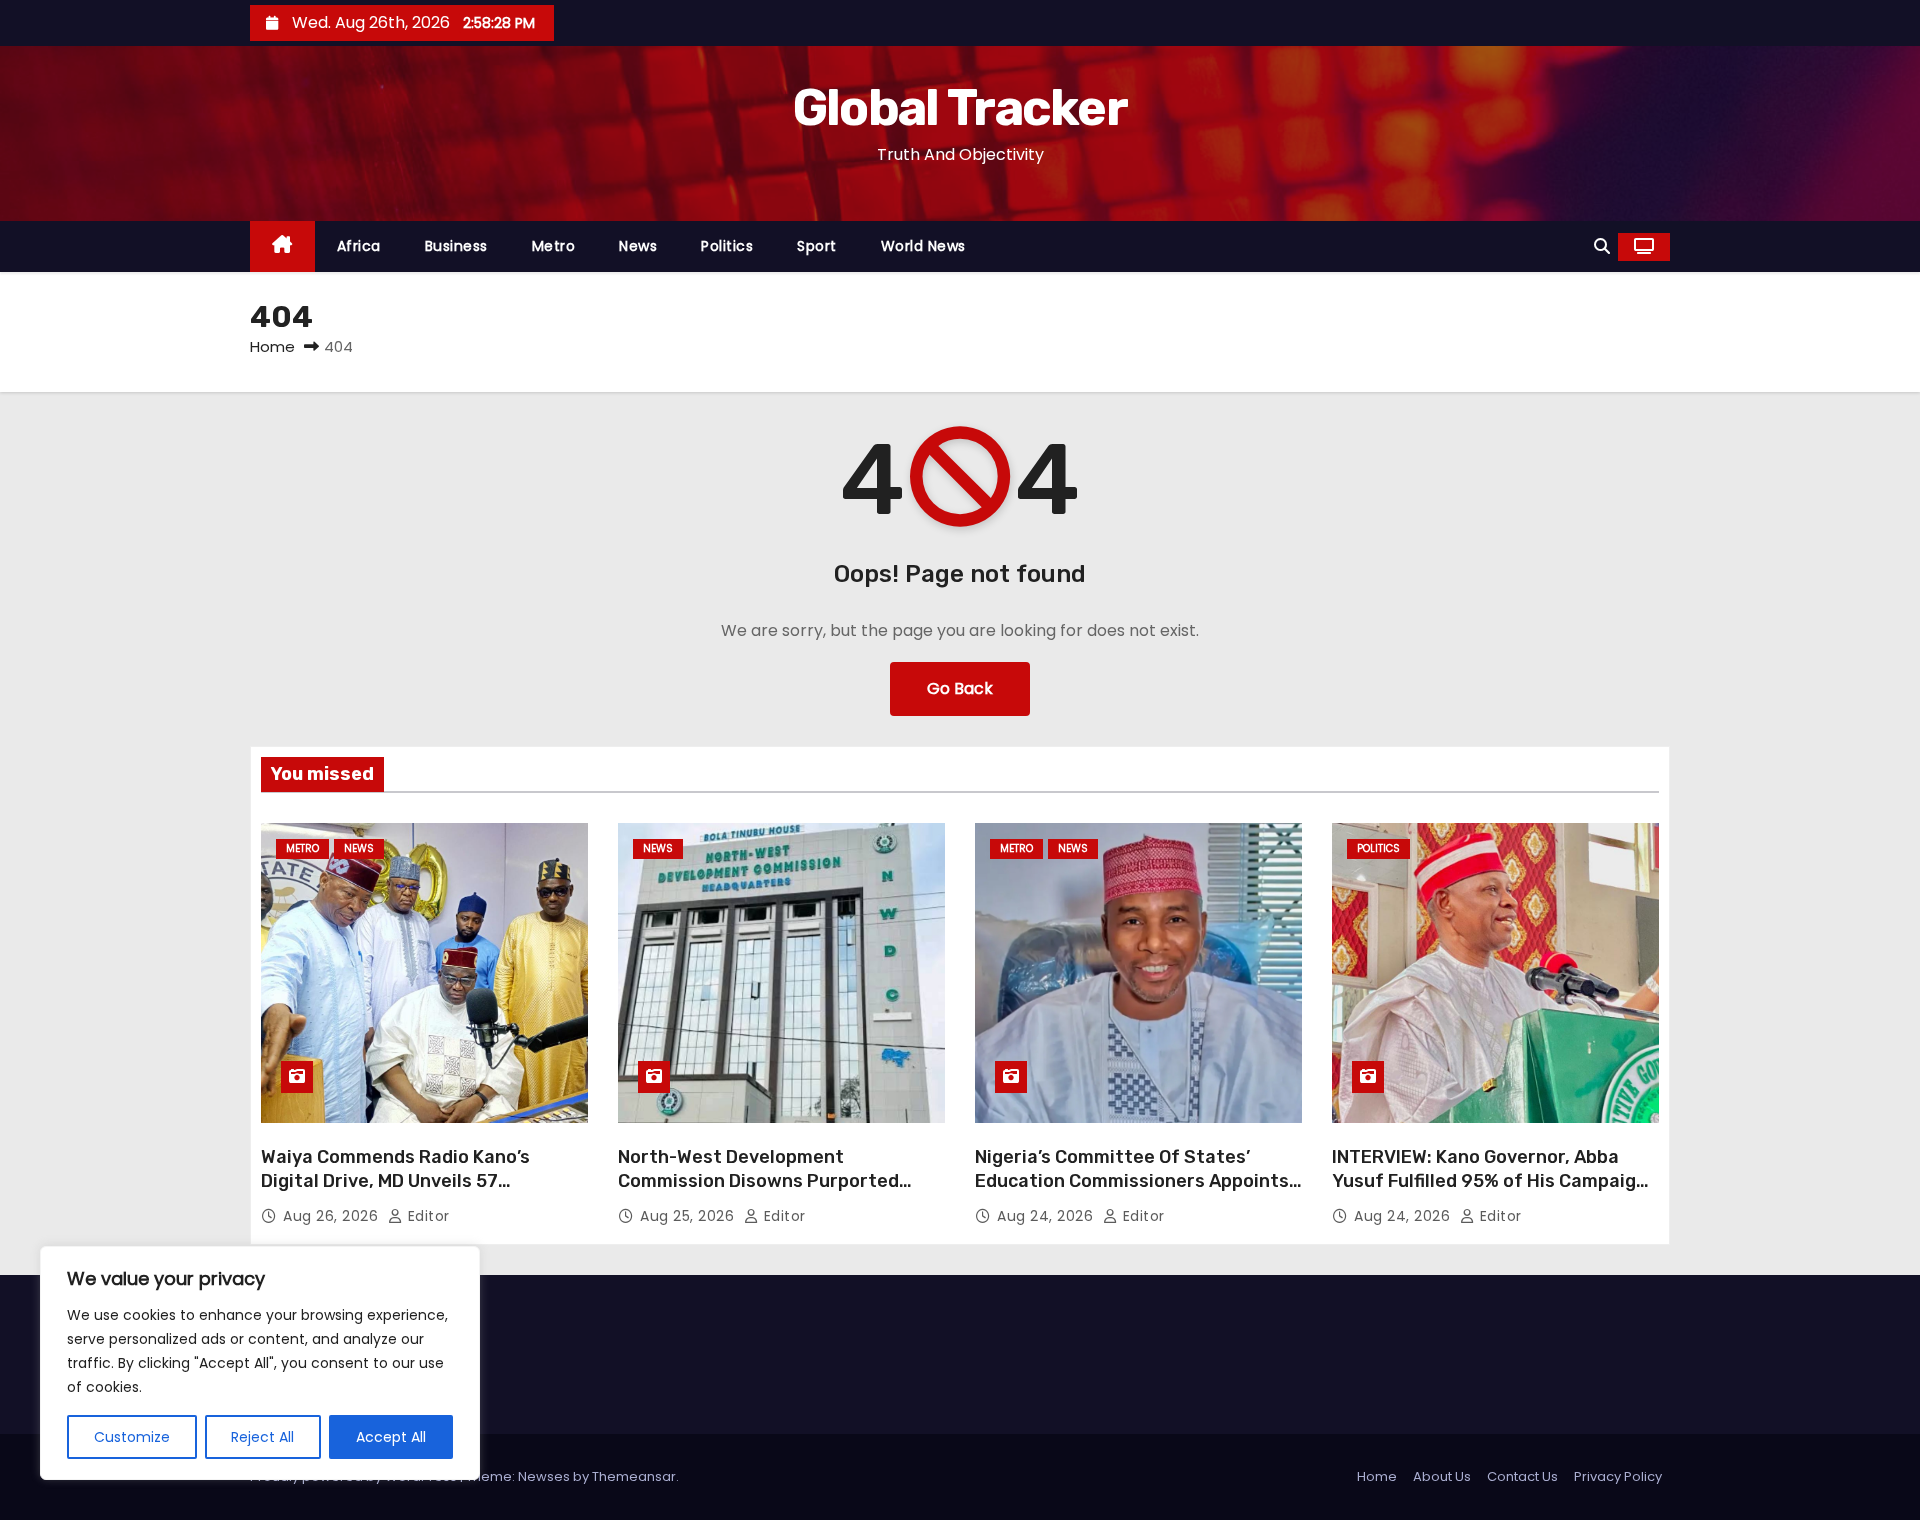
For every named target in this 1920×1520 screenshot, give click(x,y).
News (638, 246)
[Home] (282, 246)
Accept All (391, 1437)
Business (456, 246)
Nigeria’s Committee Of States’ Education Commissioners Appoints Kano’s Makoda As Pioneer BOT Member (1132, 1193)
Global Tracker (960, 108)
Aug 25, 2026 (689, 1216)
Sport (817, 246)
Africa (359, 246)
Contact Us (1522, 1476)
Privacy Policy (1618, 1476)
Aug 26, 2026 (333, 1216)
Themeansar (634, 1476)
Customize (132, 1437)
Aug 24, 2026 (1047, 1216)
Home (272, 346)
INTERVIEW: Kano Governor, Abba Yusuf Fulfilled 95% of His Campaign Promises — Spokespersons (1489, 1181)
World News (923, 246)
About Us (1442, 1476)
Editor (426, 1216)
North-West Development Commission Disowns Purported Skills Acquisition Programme (758, 1181)
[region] (260, 1363)
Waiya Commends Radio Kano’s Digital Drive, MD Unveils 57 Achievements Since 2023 (395, 1181)
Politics (727, 246)
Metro (554, 246)
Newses (544, 1476)
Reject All (262, 1437)
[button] (1602, 246)
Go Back (960, 688)
